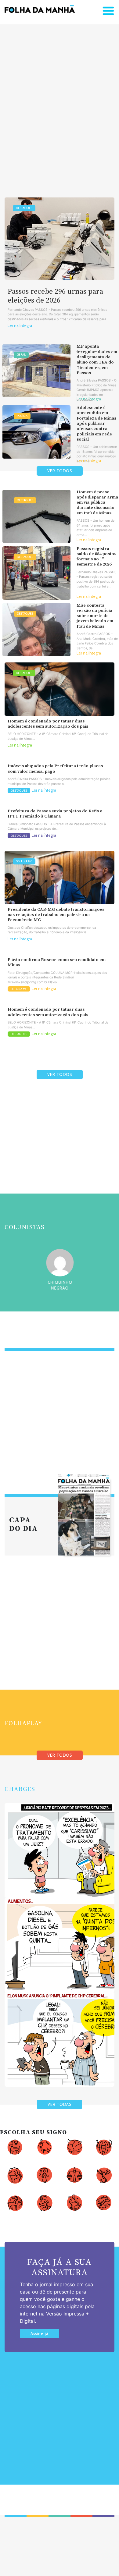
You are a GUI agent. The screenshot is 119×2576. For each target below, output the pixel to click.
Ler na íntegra (20, 326)
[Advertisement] (60, 101)
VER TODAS (60, 2104)
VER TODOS (60, 471)
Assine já (40, 2334)
